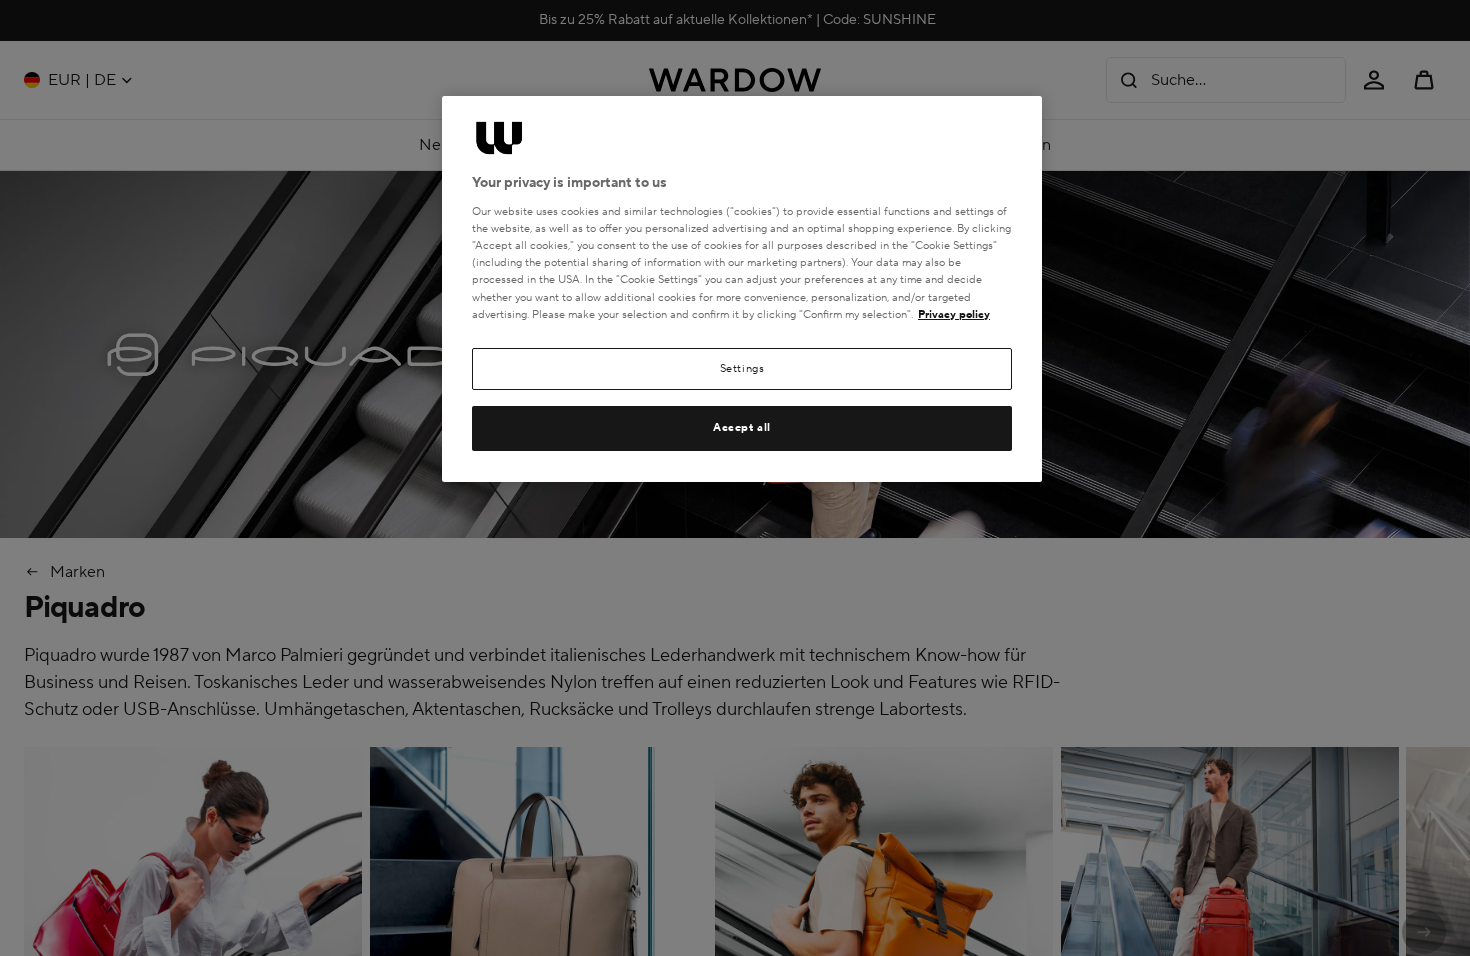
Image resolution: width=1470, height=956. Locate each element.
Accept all (742, 427)
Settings (742, 368)
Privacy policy (954, 314)
